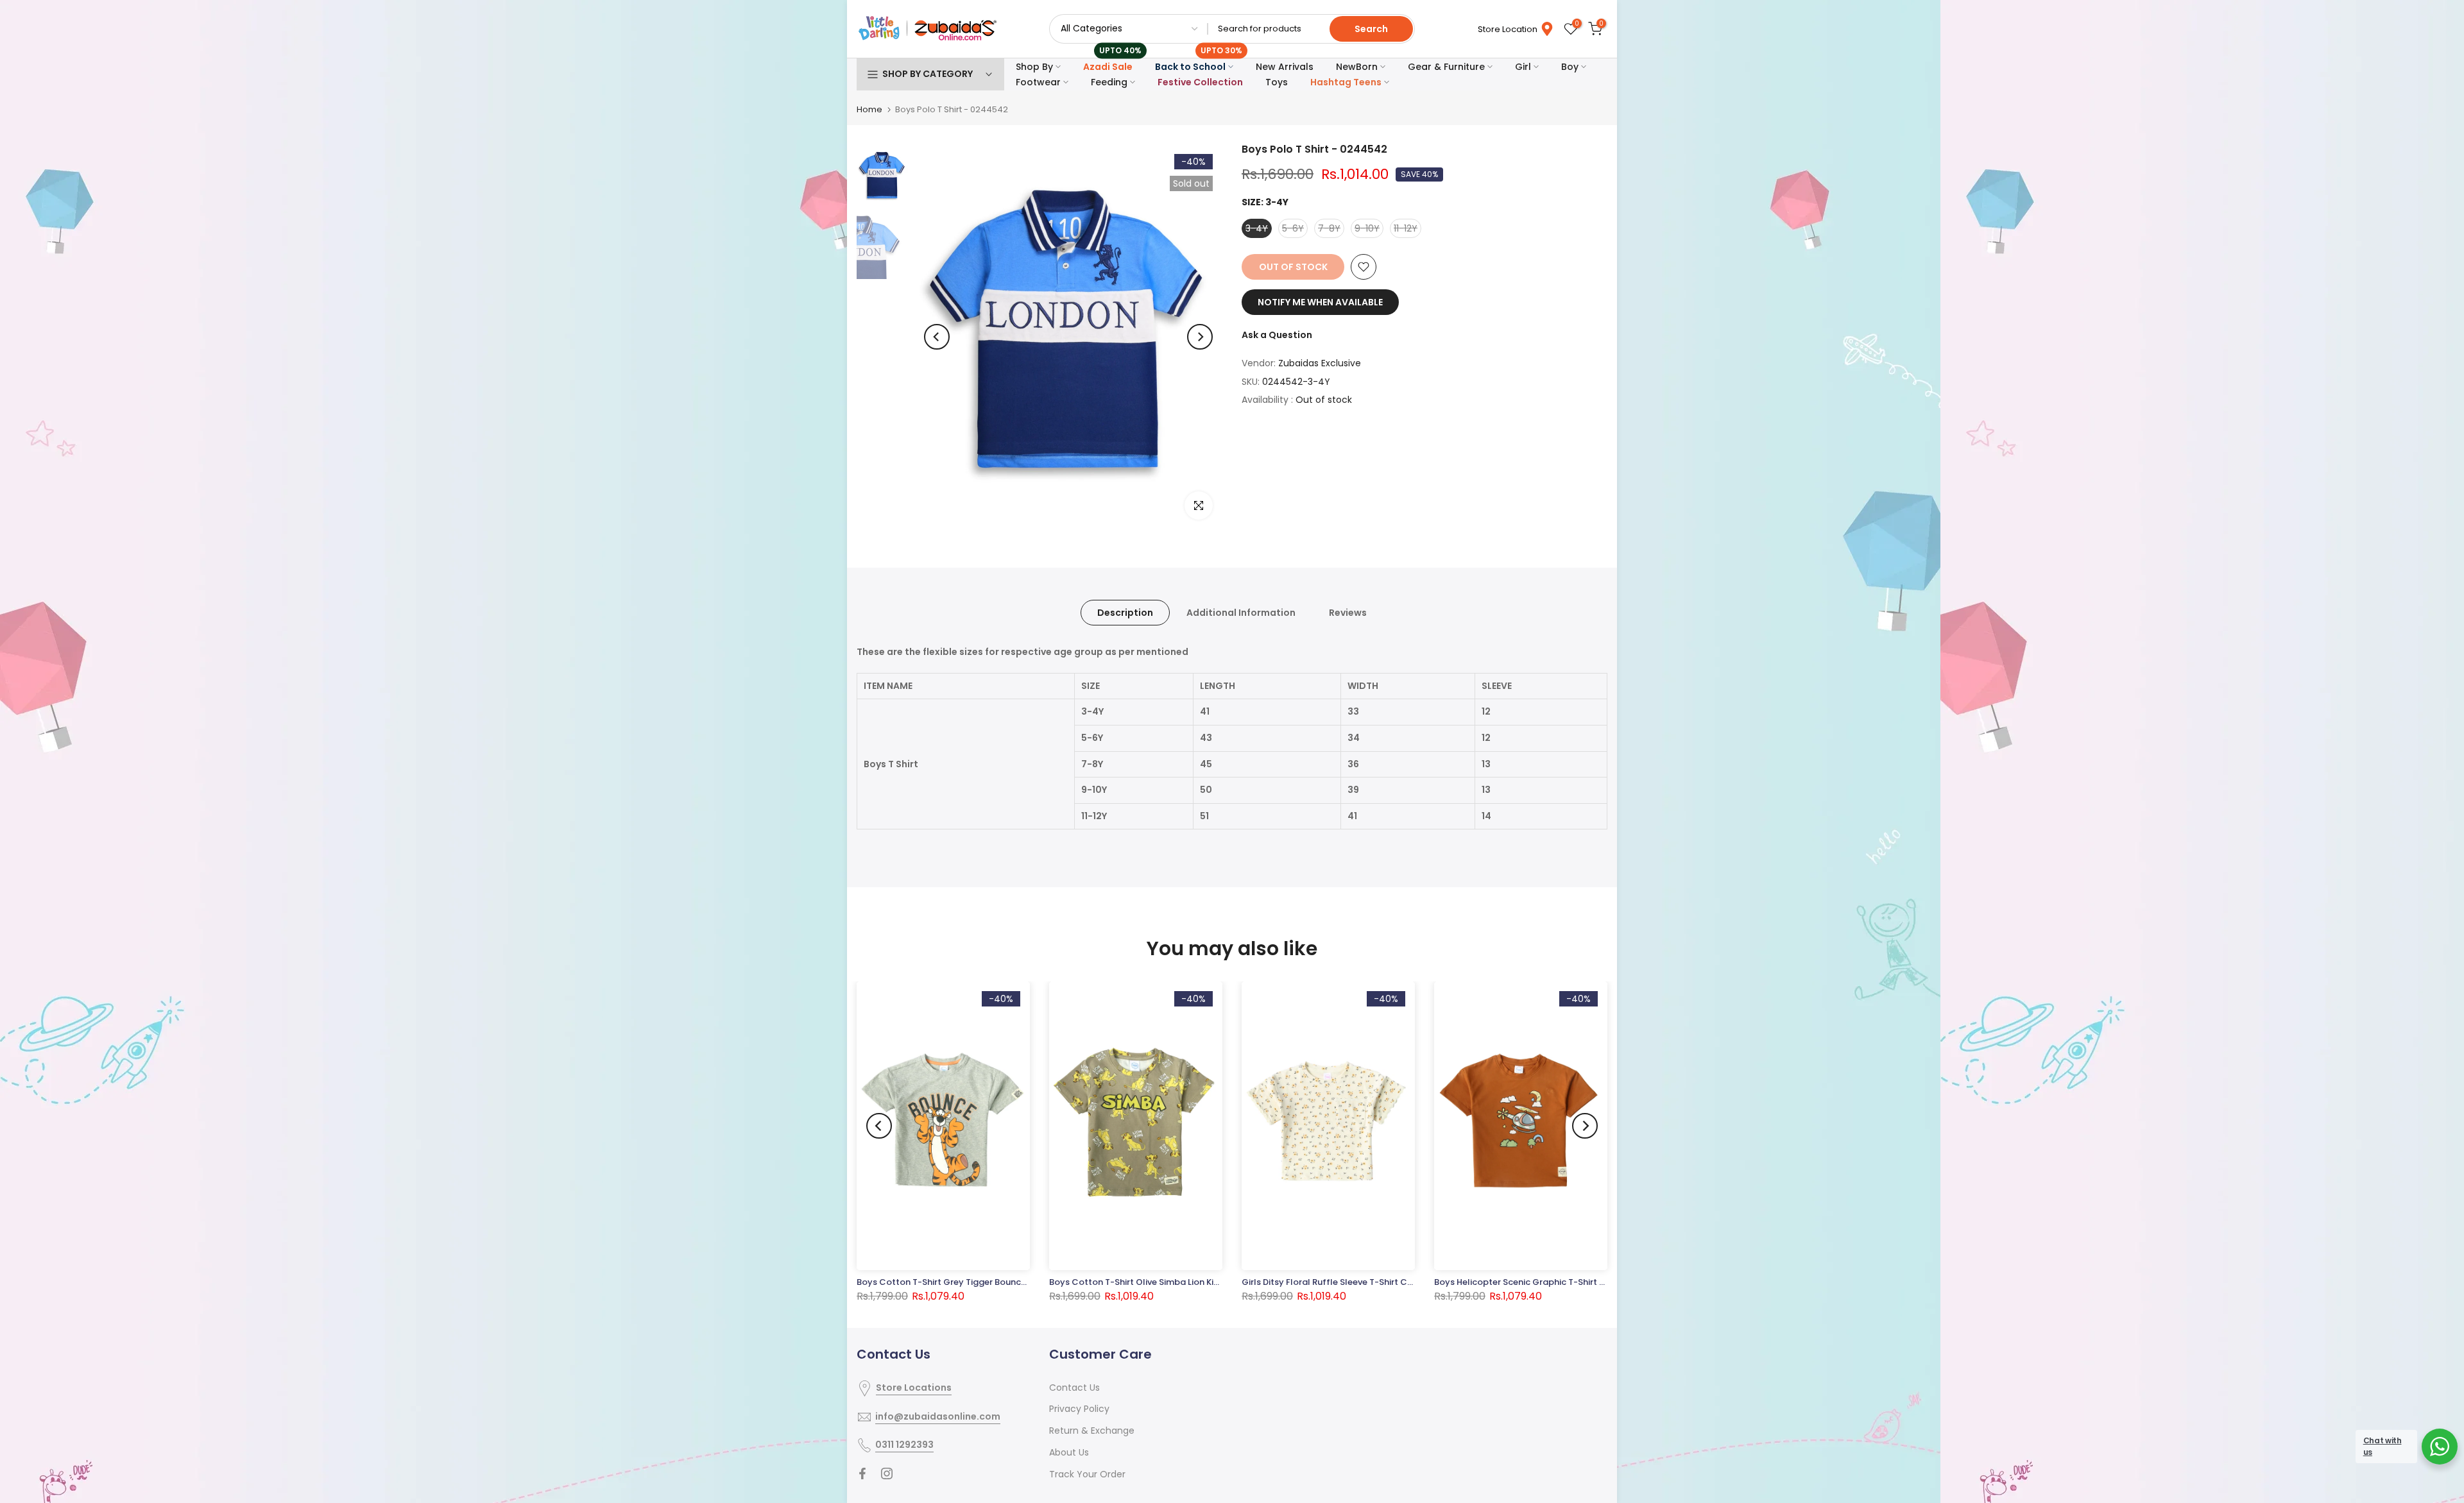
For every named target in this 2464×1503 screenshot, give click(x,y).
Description (1125, 613)
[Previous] (937, 337)
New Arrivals (1285, 67)
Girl (1523, 67)
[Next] (1200, 337)
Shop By (1034, 67)
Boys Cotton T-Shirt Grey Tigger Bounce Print (952, 1282)
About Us (1069, 1452)
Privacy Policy (1079, 1409)
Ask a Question (1277, 335)
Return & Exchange (1092, 1431)
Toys (1277, 82)
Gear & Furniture (1446, 67)
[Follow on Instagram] (887, 1473)
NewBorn (1357, 67)
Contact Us (1074, 1388)
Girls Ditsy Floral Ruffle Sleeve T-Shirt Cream (1336, 1282)
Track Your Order (1087, 1474)
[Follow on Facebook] (862, 1473)
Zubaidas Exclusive (1320, 363)
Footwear (1038, 82)
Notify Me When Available (1320, 302)
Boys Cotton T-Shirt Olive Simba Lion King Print (1147, 1282)
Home (869, 109)
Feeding (1109, 82)
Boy (1570, 67)
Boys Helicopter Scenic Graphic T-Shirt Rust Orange (1543, 1282)
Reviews (1348, 613)
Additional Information (1241, 613)
